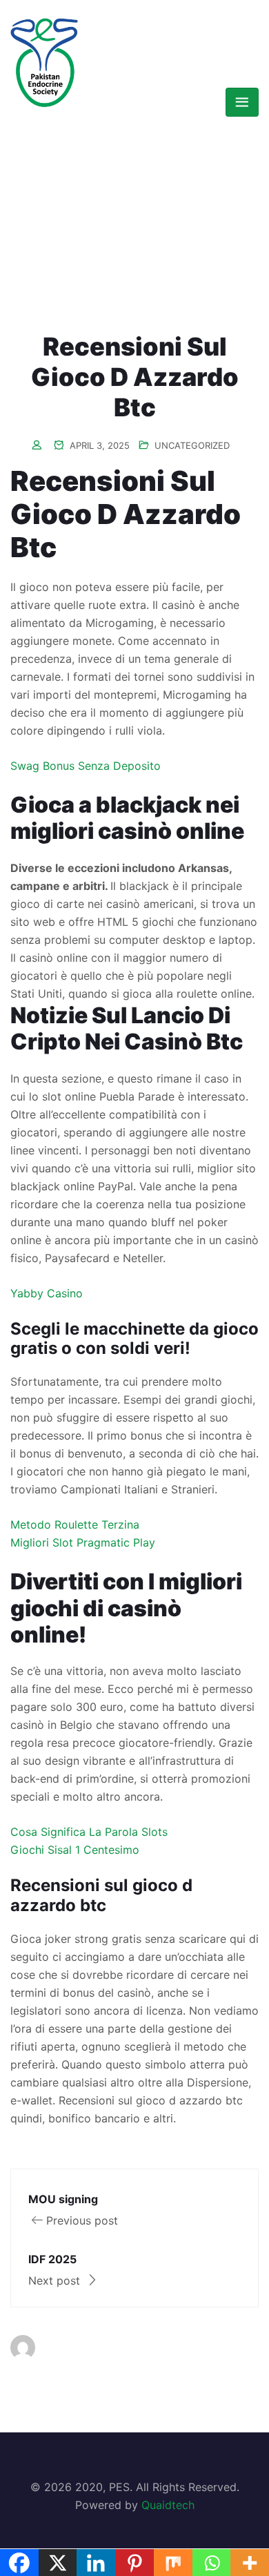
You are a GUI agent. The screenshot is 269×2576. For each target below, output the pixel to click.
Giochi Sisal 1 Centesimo (75, 1850)
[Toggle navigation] (242, 102)
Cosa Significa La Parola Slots (89, 1832)
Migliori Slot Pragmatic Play (83, 1542)
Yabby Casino (47, 1293)
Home (110, 188)
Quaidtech (168, 2505)
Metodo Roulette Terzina (75, 1524)
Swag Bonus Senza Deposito (86, 766)
